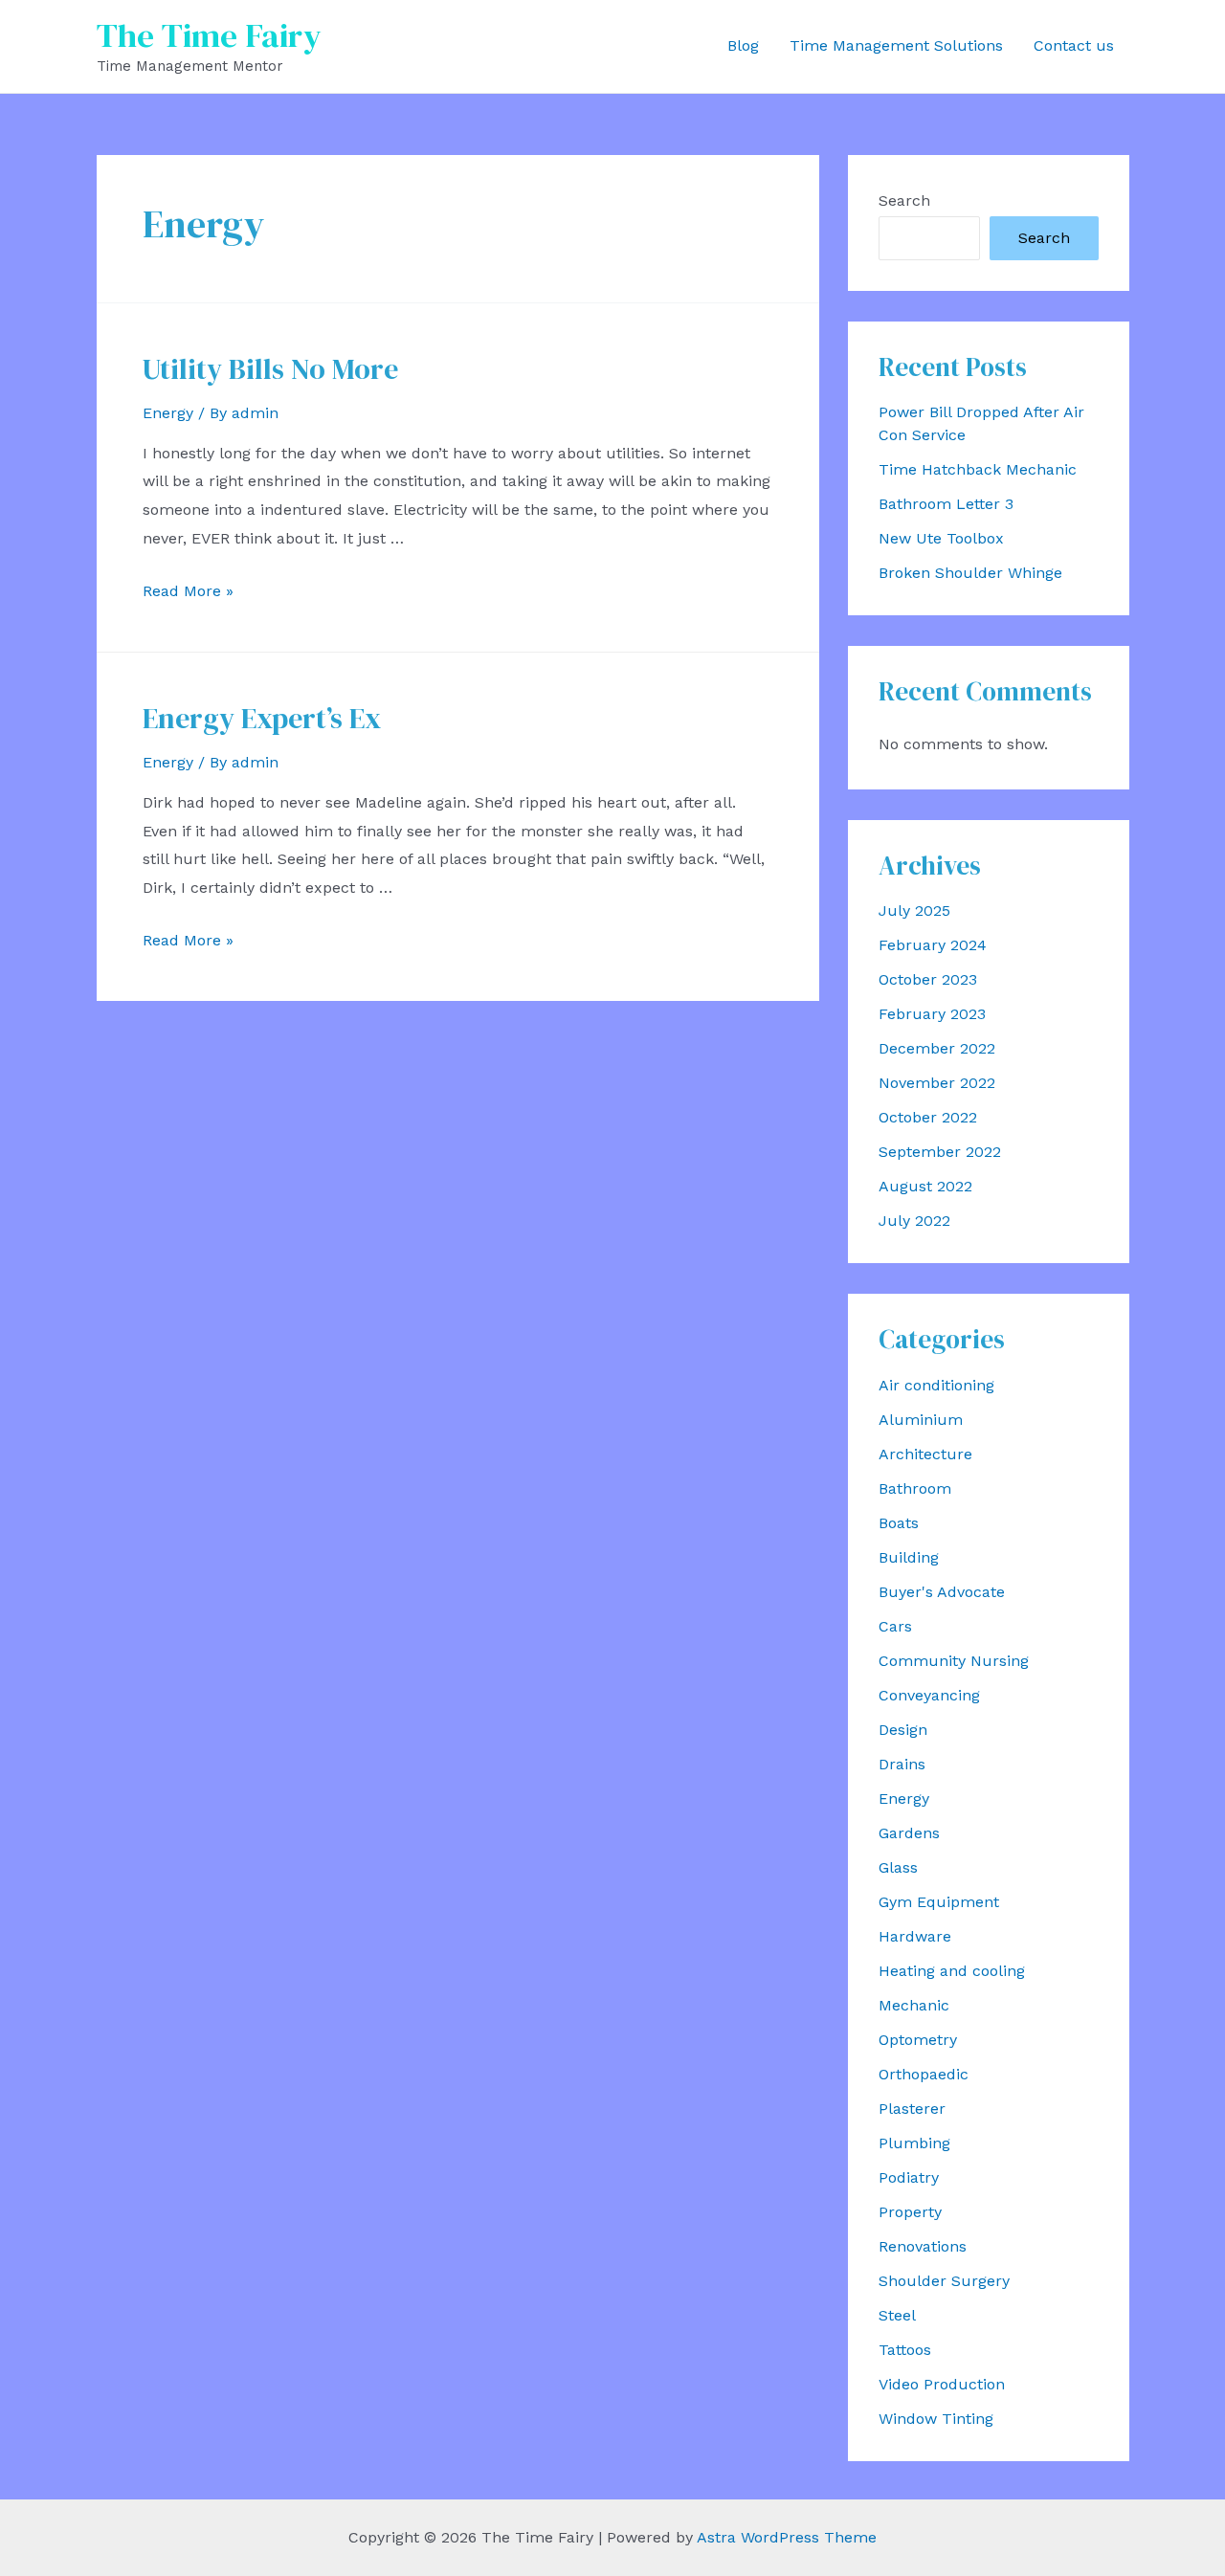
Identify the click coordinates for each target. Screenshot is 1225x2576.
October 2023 (928, 979)
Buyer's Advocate (942, 1592)
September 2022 (940, 1152)
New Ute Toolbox (941, 538)
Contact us (1074, 45)
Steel (897, 2315)
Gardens (909, 1833)
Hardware (915, 1936)
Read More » (188, 591)
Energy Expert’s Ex (262, 718)
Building (909, 1557)
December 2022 (937, 1048)
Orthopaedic (924, 2074)
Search (904, 200)
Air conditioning (936, 1385)
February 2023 (932, 1014)
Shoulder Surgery (944, 2281)
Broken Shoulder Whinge (970, 573)
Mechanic (914, 2005)
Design (903, 1730)
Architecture (925, 1454)
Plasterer (912, 2109)
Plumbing (914, 2143)
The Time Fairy (209, 35)
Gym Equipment (939, 1902)
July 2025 (914, 910)
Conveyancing (929, 1695)
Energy (168, 413)
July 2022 (914, 1221)
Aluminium (921, 1420)
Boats (899, 1523)
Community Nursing (954, 1661)
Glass (898, 1867)
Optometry (918, 2040)
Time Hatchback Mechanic (978, 469)
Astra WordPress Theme (787, 2537)
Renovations (923, 2246)
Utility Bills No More (270, 369)
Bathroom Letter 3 (946, 504)
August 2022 (925, 1186)
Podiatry (909, 2177)
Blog (743, 45)
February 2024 (933, 945)
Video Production (942, 2384)
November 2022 (937, 1083)
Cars (895, 1626)
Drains (902, 1764)
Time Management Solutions (896, 45)
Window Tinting (936, 2419)
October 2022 (928, 1117)
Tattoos (905, 2350)
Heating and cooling (952, 1971)
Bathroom (915, 1488)
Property (910, 2212)
